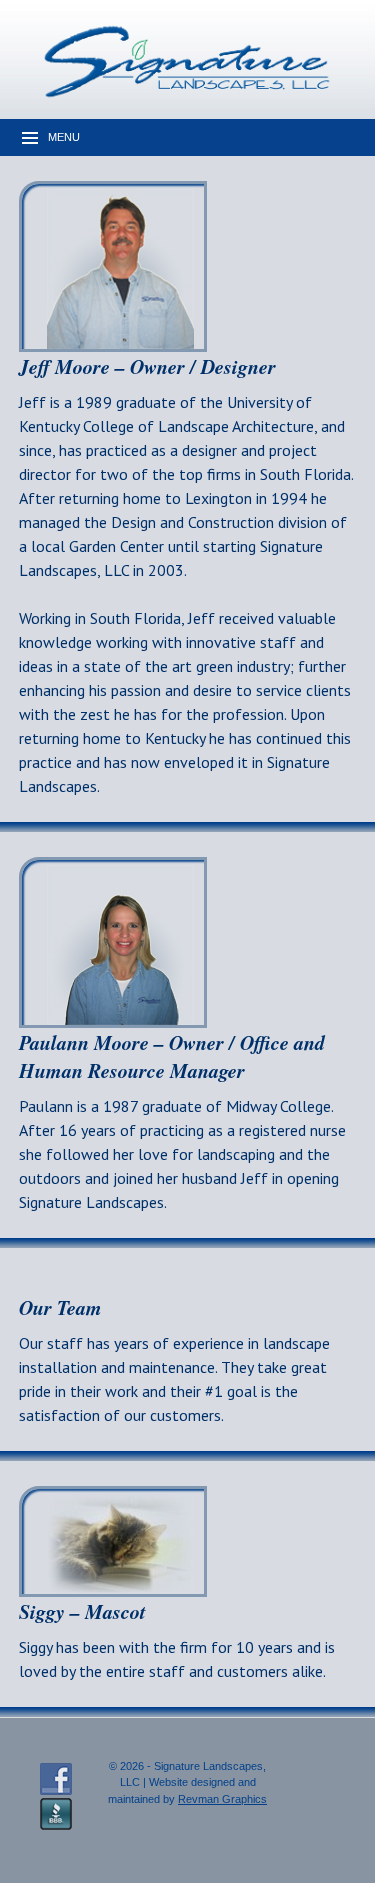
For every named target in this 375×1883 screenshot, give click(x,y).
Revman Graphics (222, 1799)
